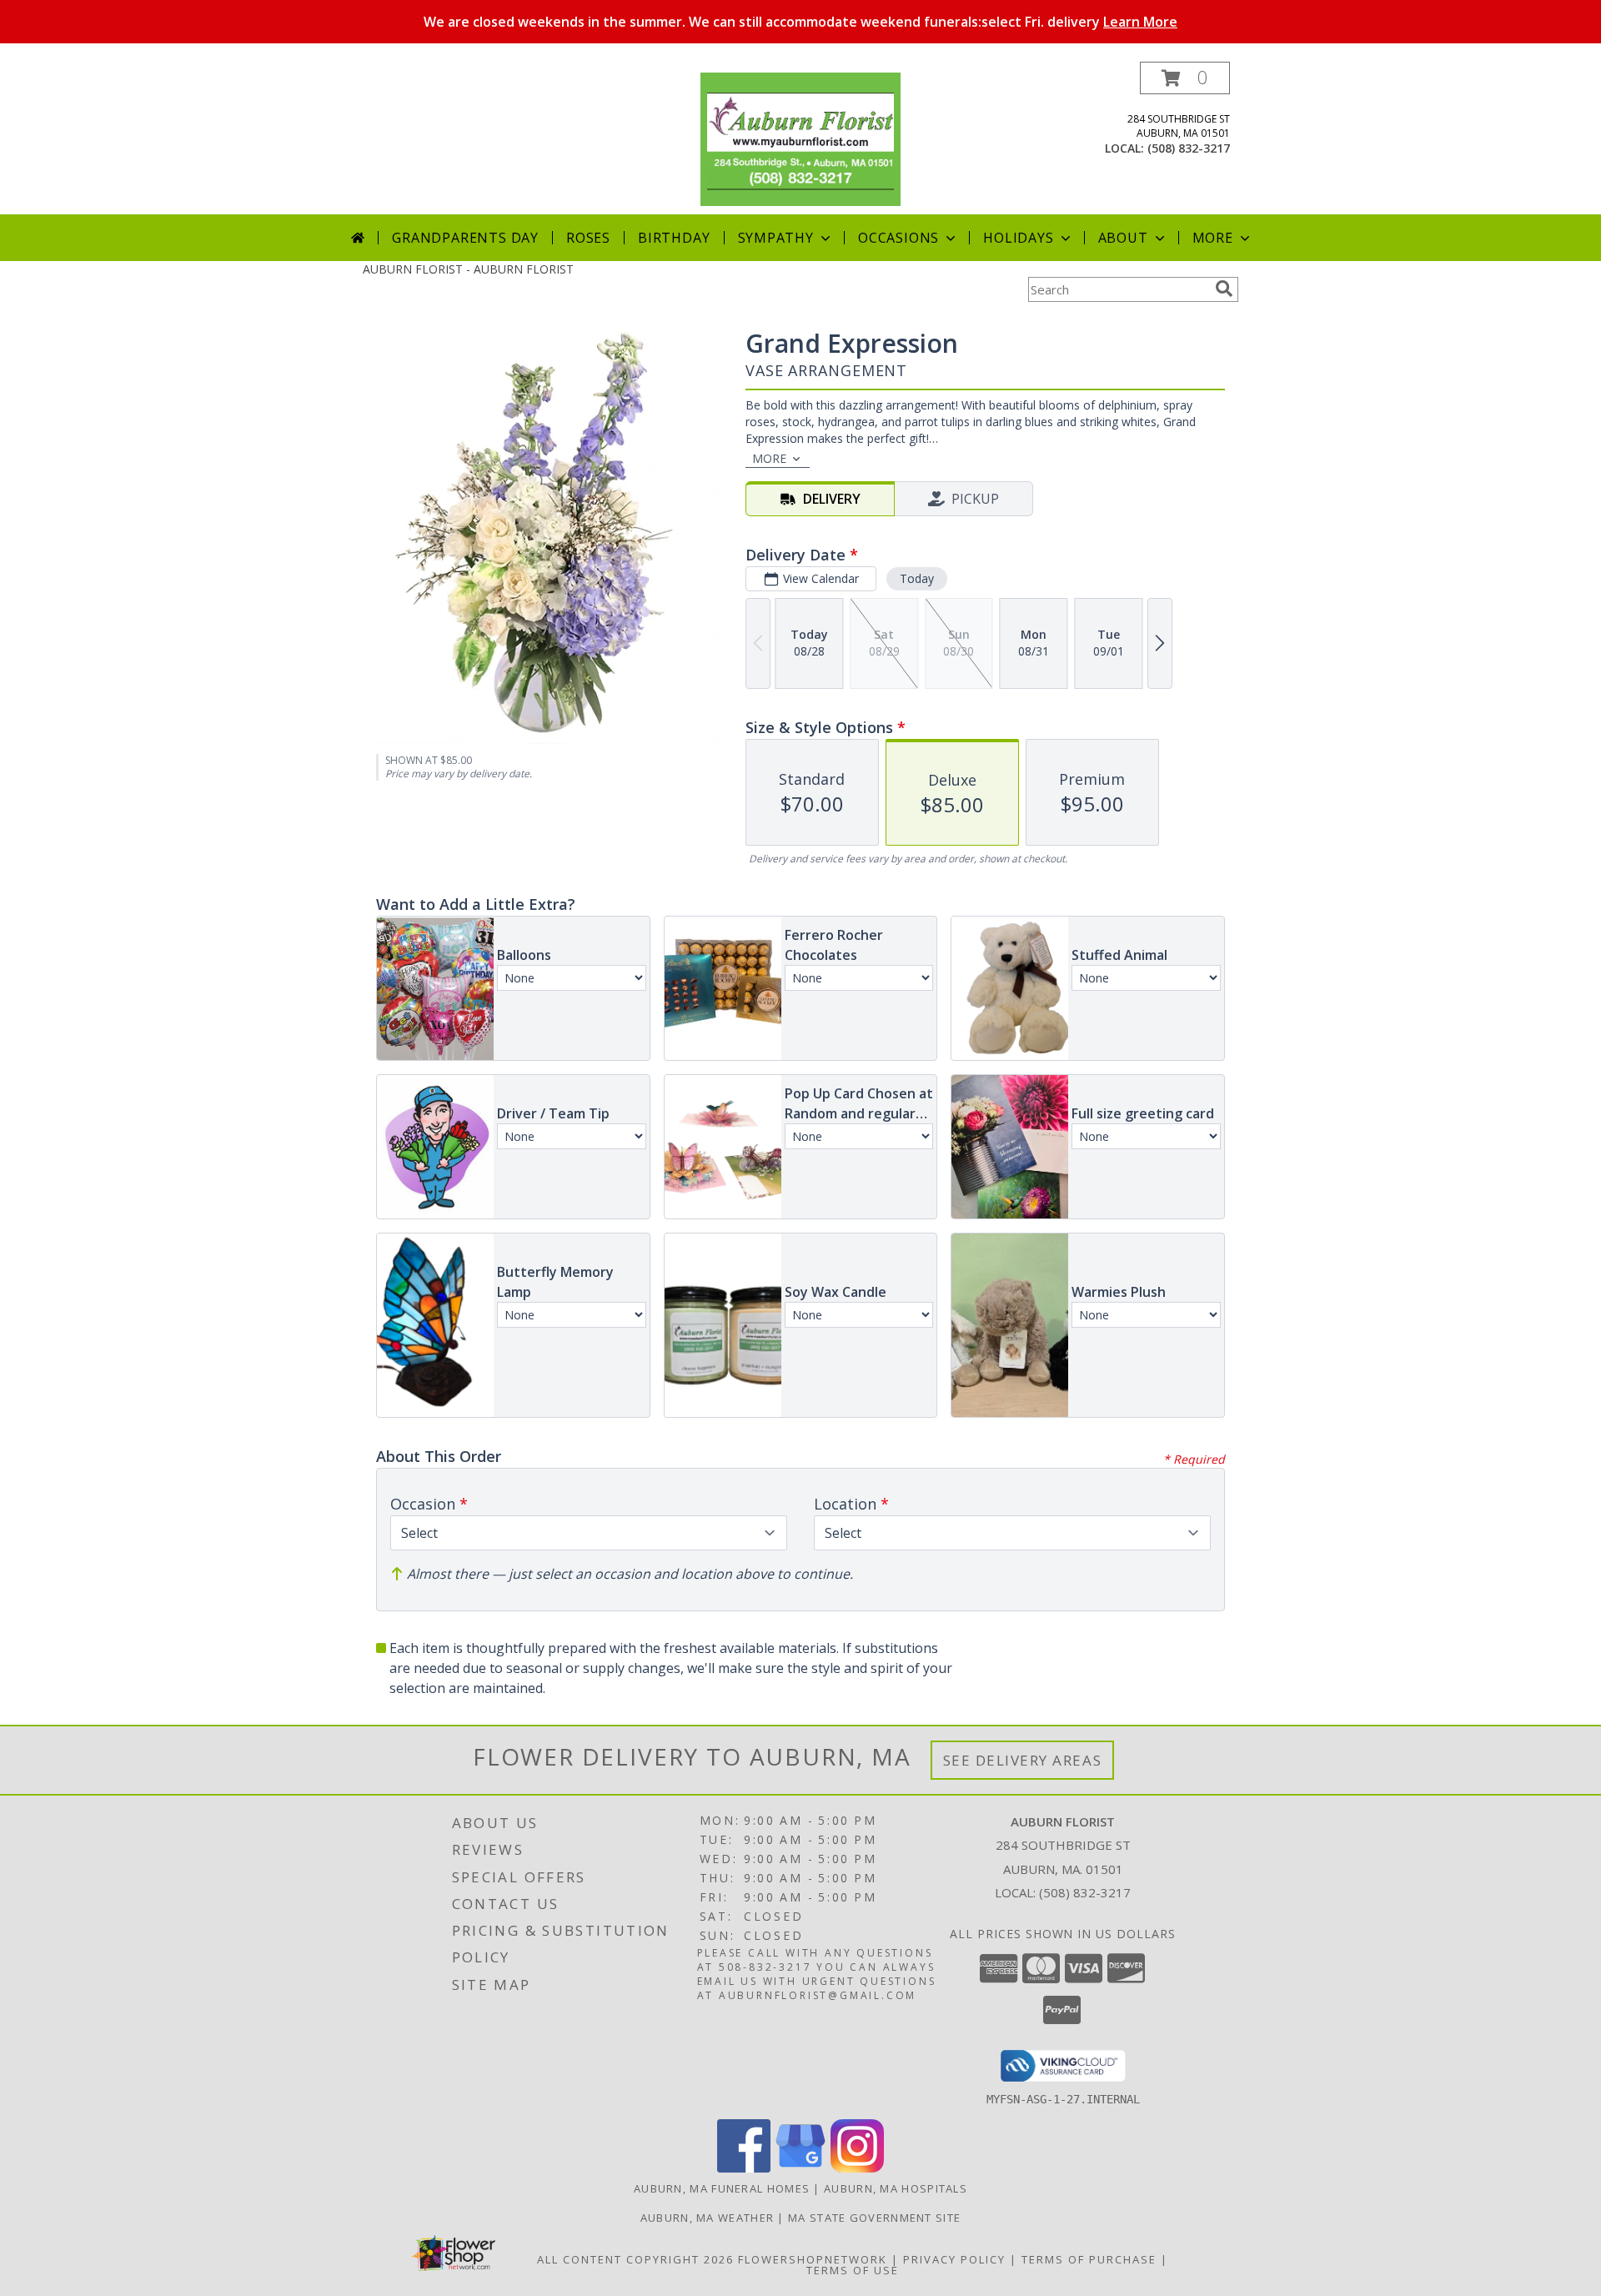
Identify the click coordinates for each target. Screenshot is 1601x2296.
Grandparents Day (465, 238)
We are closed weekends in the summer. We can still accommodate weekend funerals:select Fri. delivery (800, 22)
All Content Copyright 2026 (635, 2259)
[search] (1224, 289)
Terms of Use (853, 2270)
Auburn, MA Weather (707, 2218)
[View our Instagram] (857, 2168)
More (1213, 238)
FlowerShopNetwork (813, 2259)
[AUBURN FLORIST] (800, 138)
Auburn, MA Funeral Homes (722, 2188)
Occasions (898, 238)
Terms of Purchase (1089, 2259)
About (1123, 238)
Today (917, 578)
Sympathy (776, 238)
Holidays (1018, 238)
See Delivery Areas (1023, 1760)
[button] (1185, 78)
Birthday (674, 238)
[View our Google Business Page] (800, 2168)
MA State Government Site (874, 2218)
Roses (588, 238)
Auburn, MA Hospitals (896, 2188)
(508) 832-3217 (1189, 148)
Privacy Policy (954, 2259)
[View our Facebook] (744, 2168)
